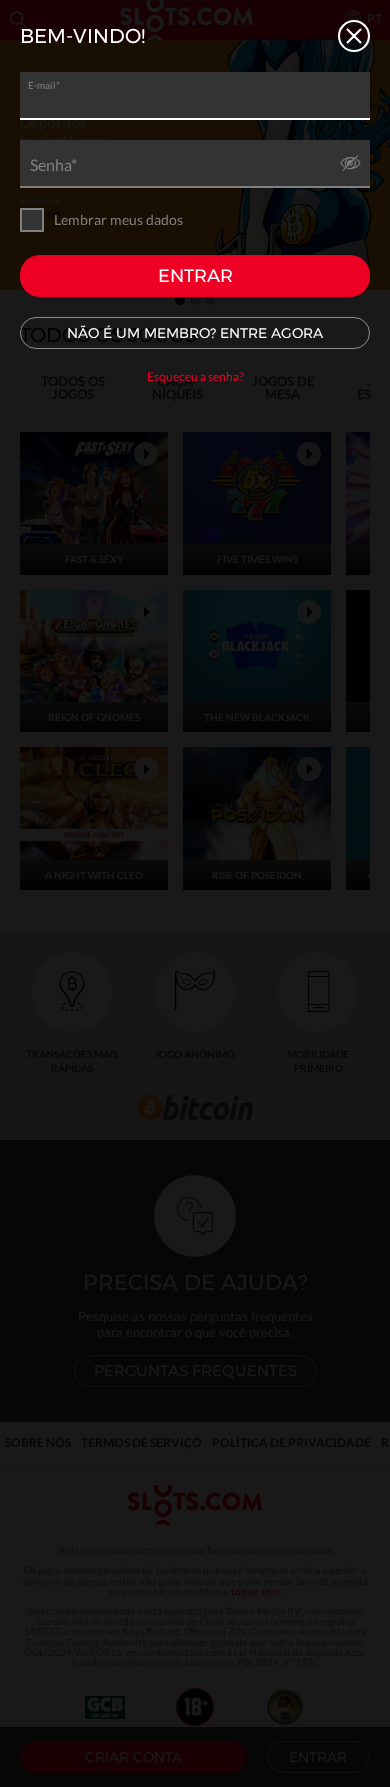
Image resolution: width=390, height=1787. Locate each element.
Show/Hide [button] (350, 167)
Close (354, 36)
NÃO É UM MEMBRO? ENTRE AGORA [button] (195, 333)
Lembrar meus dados (118, 219)
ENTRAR (195, 276)
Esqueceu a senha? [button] (195, 376)
